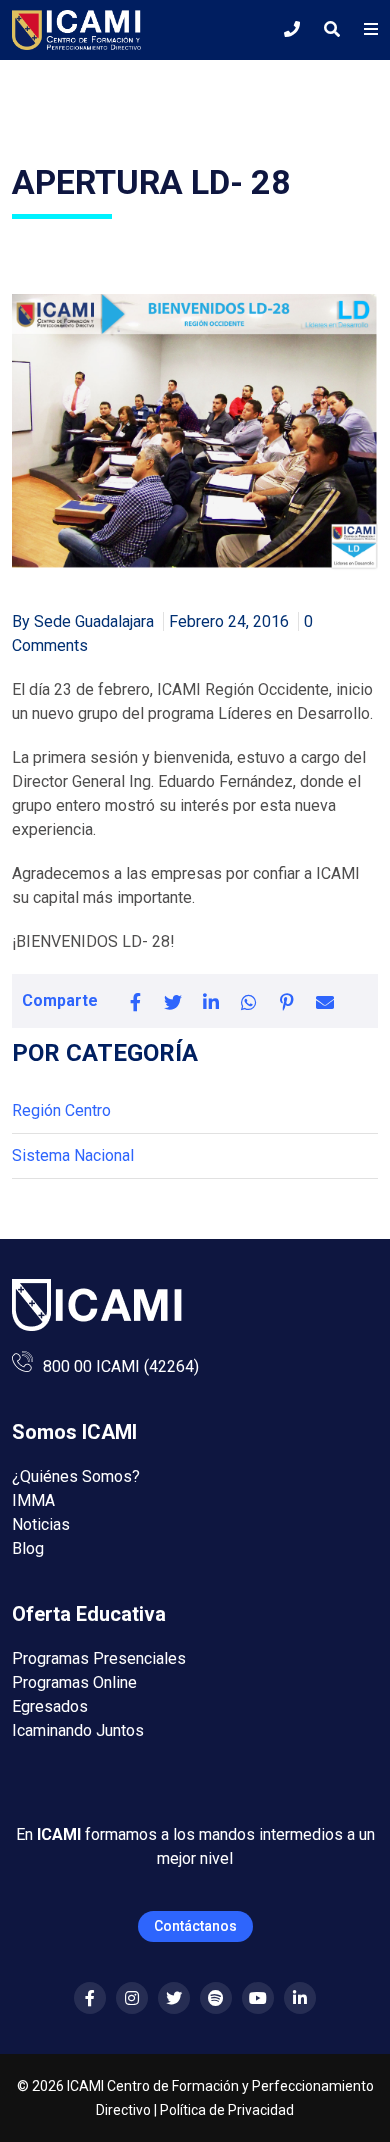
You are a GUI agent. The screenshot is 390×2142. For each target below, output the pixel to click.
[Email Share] (325, 1001)
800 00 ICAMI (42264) (121, 1366)
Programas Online (74, 1682)
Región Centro (61, 1110)
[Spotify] (216, 1998)
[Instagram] (132, 1998)
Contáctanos (195, 1926)
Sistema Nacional (73, 1155)
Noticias (41, 1524)
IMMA (33, 1500)
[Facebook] (90, 1998)
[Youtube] (258, 1998)
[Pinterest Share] (287, 1001)
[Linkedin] (300, 1998)
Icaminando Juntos (78, 1730)
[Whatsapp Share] (249, 1001)
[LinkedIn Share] (211, 1001)
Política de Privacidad (227, 2110)
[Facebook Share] (135, 1001)
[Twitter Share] (173, 1001)
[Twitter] (174, 1998)
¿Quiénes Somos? (76, 1476)
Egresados (50, 1706)
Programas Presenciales (99, 1658)
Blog (28, 1548)
